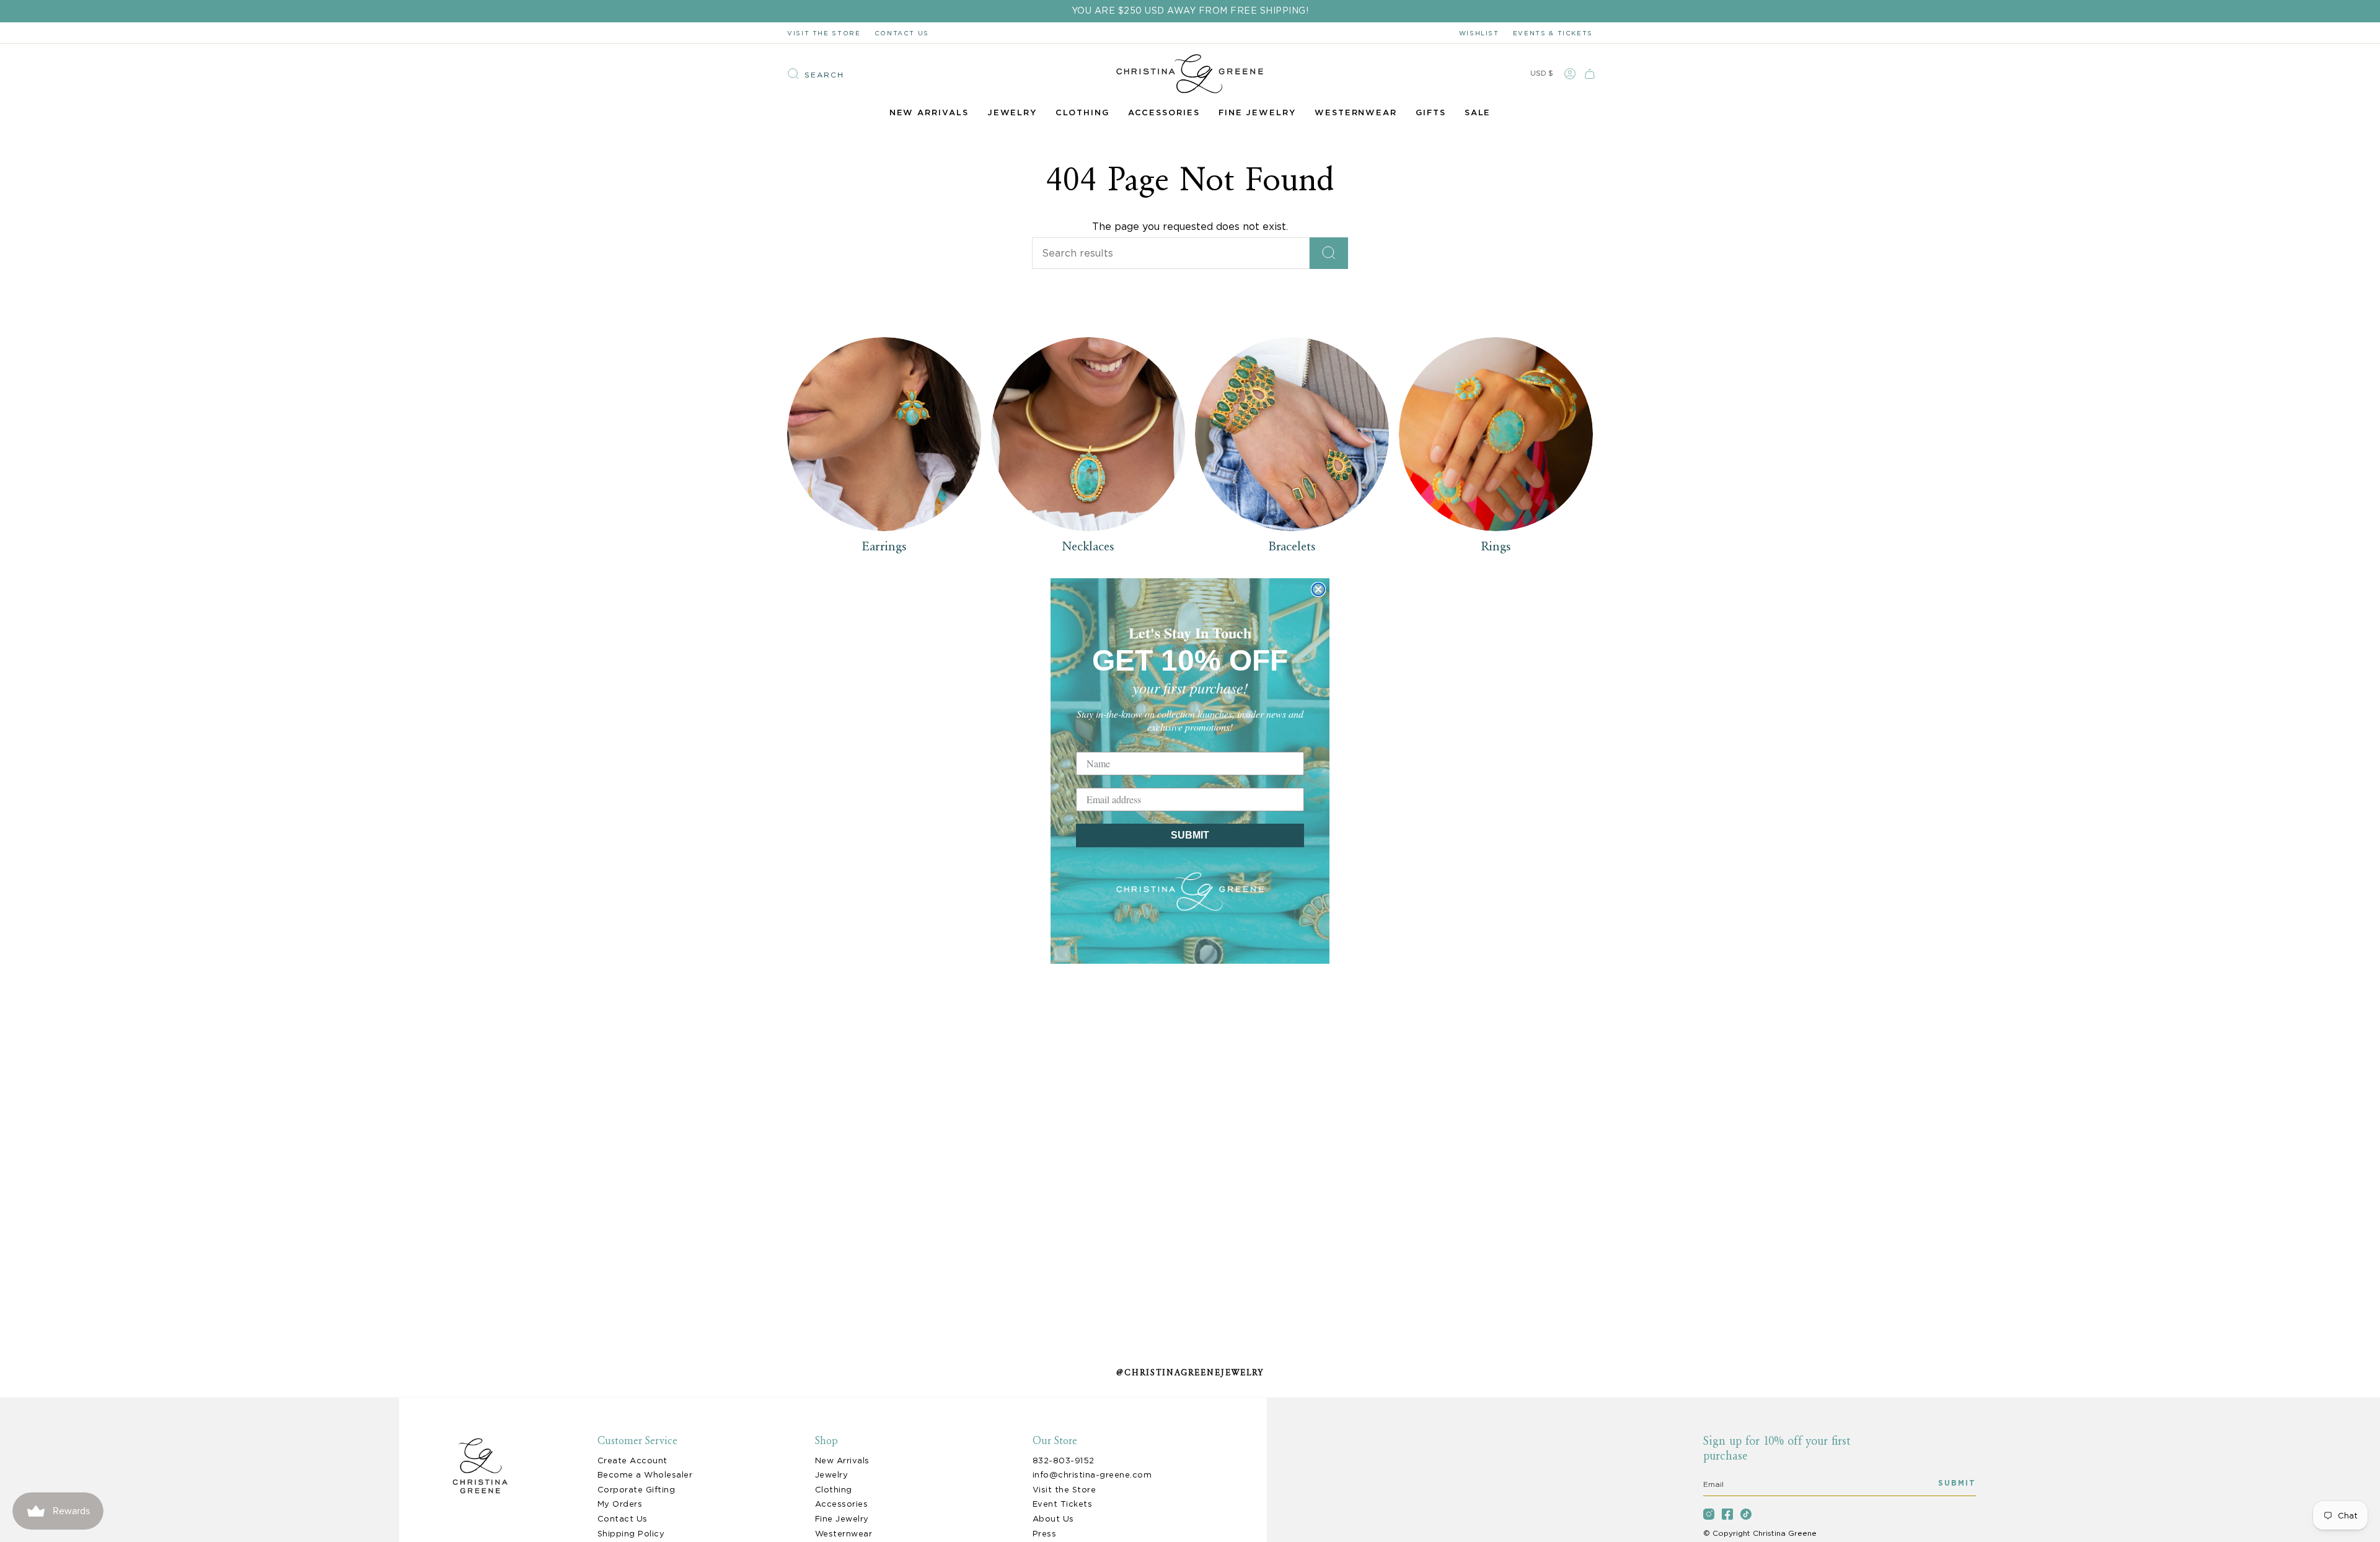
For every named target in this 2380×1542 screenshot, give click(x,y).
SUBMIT (1190, 835)
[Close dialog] (1318, 589)
